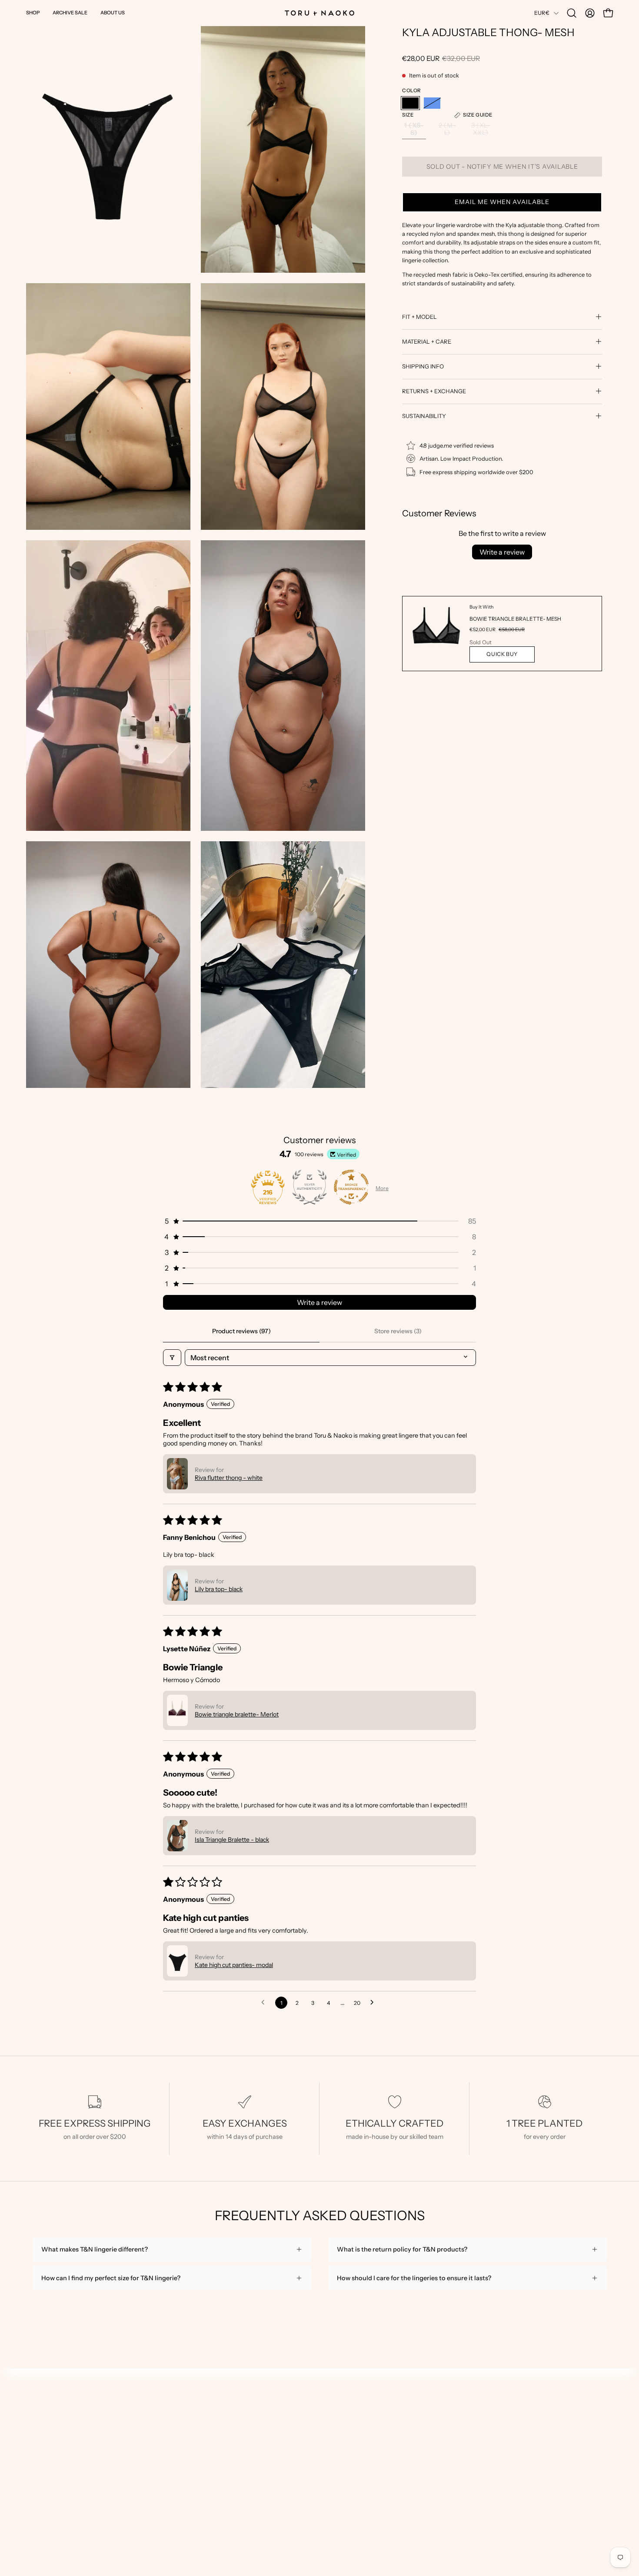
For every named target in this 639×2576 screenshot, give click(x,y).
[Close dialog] (619, 20)
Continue (475, 1328)
